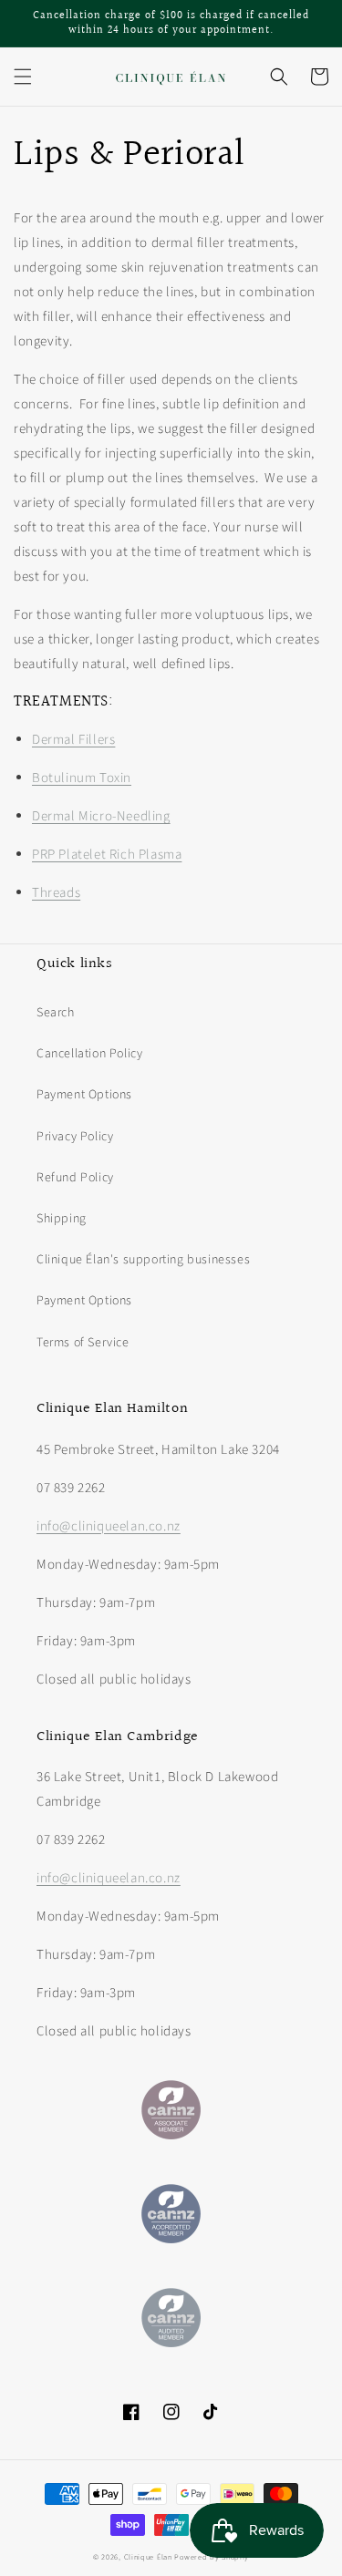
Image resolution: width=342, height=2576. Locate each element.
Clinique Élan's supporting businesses (143, 1260)
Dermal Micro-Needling (101, 816)
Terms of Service (83, 1343)
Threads (56, 893)
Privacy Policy (75, 1137)
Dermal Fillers (73, 740)
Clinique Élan (148, 2557)
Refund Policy (75, 1178)
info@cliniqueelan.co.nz (109, 1526)
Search (56, 1013)
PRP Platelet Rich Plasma (107, 855)
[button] (23, 77)
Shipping (62, 1219)
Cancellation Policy (89, 1054)
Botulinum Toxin (82, 778)
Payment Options (84, 1095)
